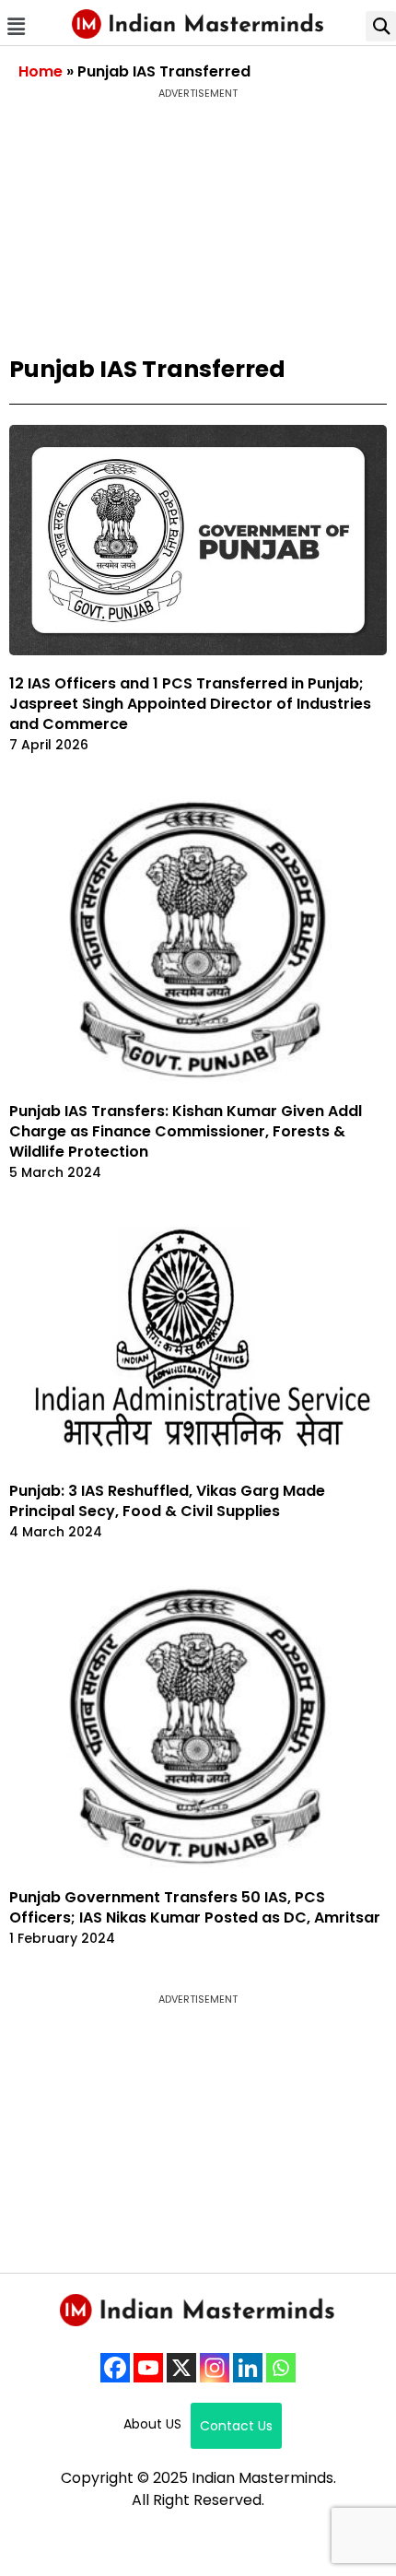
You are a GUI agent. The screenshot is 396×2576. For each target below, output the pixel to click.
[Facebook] (115, 2368)
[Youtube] (148, 2368)
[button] (16, 26)
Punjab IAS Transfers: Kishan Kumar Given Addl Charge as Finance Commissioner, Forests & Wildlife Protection (186, 1131)
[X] (181, 2368)
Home (41, 71)
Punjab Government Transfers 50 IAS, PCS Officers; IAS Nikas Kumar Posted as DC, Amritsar (195, 1907)
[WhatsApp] (281, 2368)
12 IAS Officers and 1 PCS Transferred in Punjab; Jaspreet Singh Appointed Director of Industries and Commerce (190, 704)
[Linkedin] (248, 2368)
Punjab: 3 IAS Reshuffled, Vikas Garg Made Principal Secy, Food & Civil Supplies (167, 1501)
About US (152, 2424)
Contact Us (236, 2426)
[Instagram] (215, 2368)
